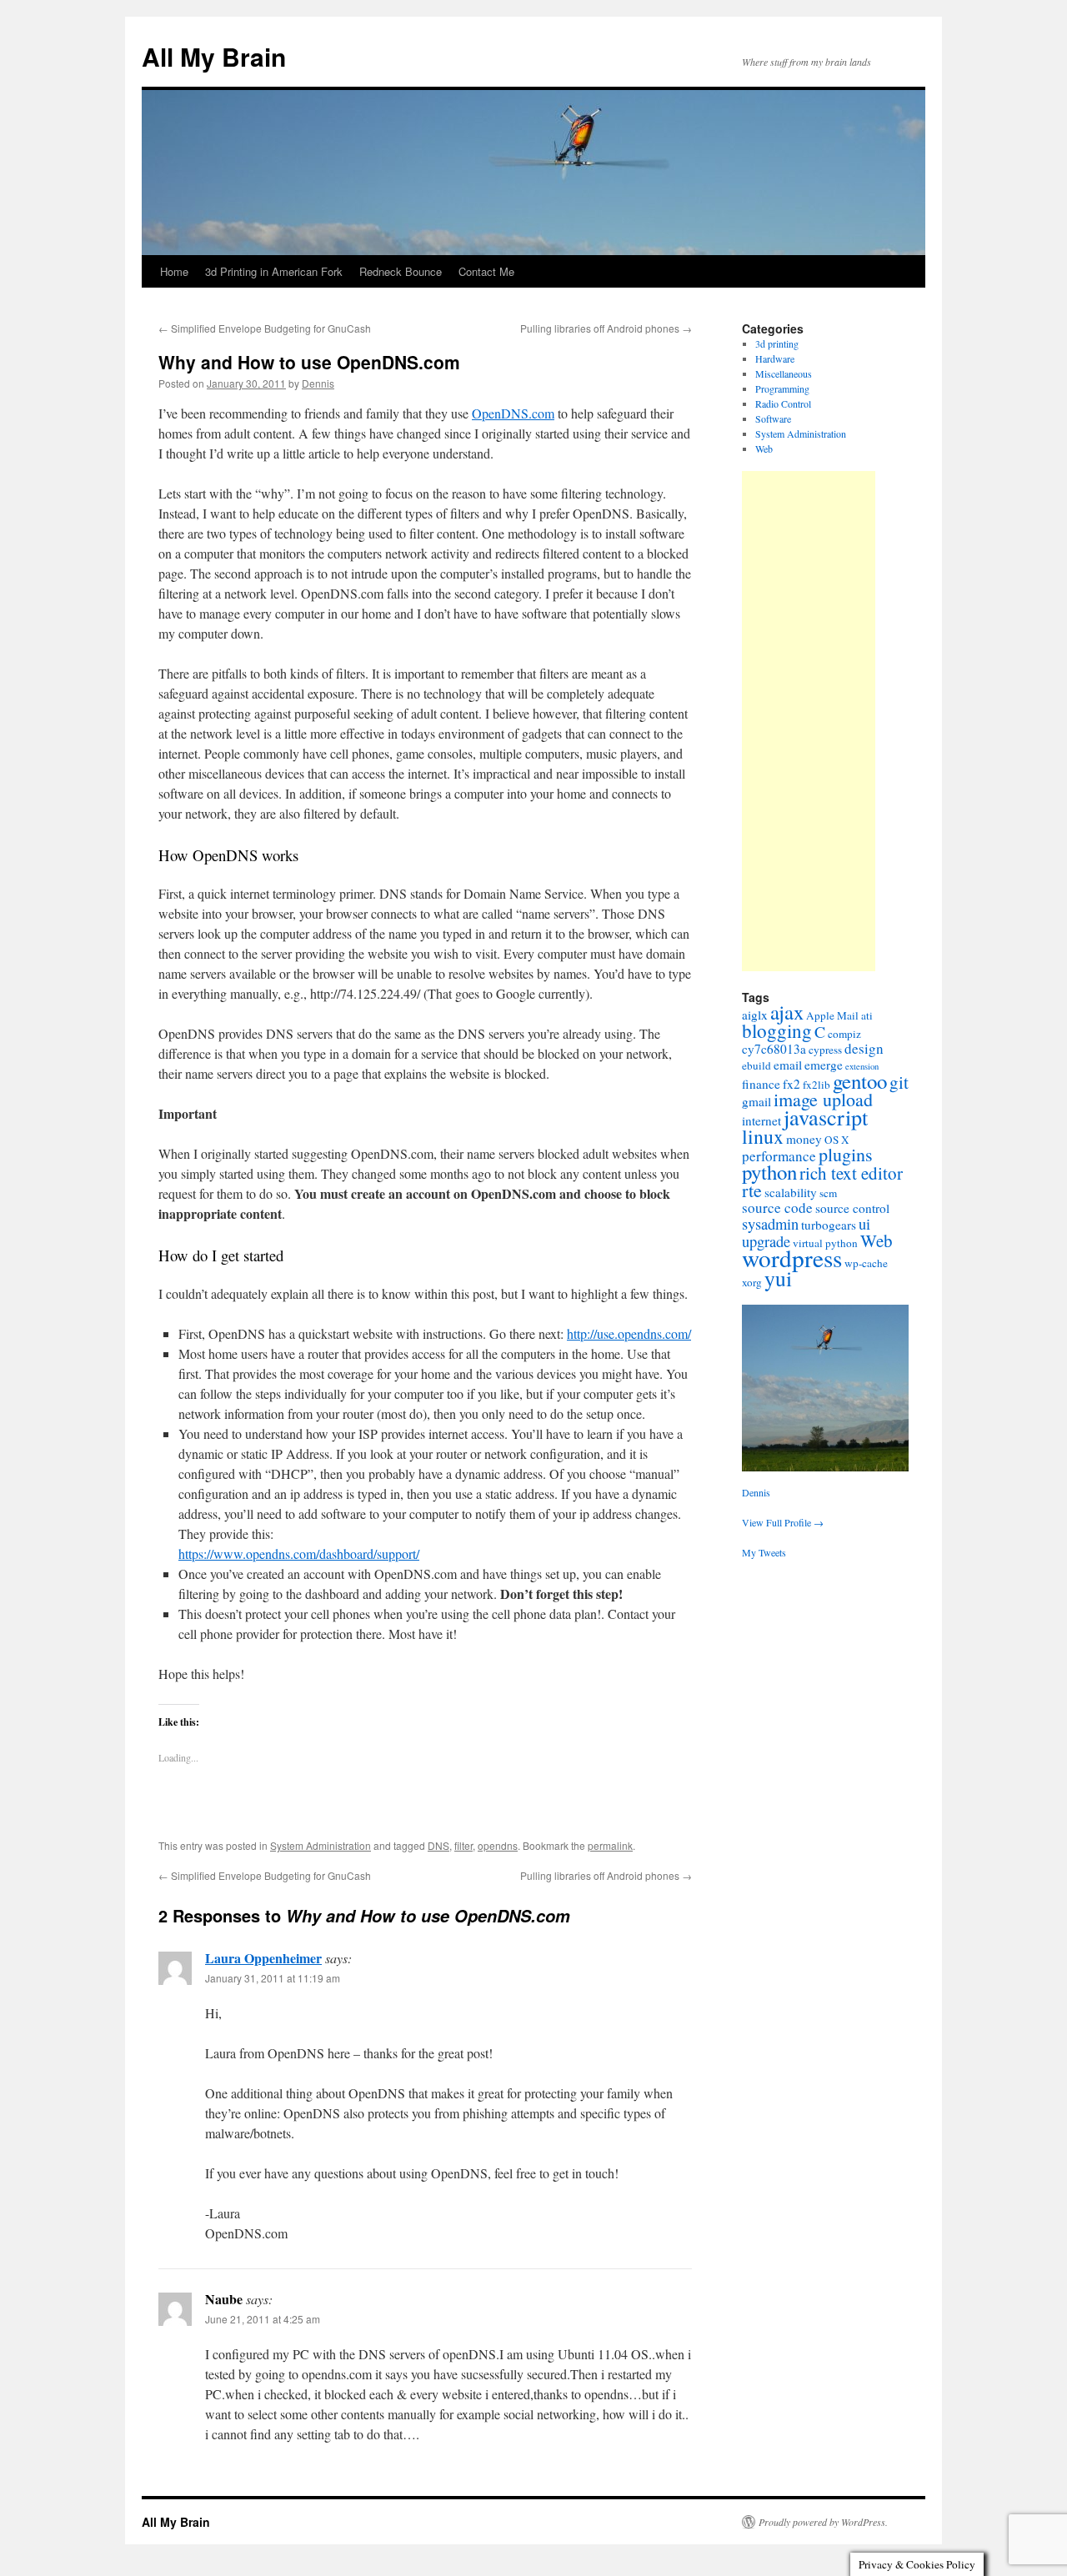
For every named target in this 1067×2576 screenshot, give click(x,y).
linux (763, 1136)
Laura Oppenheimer (263, 1958)
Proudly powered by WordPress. (823, 2522)
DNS (438, 1845)
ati (867, 1015)
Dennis (318, 383)
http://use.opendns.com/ (629, 1333)
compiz (844, 1034)
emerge (824, 1065)
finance (761, 1084)
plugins (846, 1154)
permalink (610, 1845)
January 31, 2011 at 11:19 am (273, 1978)
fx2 (791, 1084)
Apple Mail (832, 1015)
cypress (825, 1050)
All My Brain (214, 56)
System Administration (321, 1845)
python (769, 1172)
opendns (498, 1845)
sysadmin (770, 1224)
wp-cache (866, 1263)
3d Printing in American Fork (274, 271)
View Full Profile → (783, 1522)
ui (864, 1224)
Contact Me (486, 271)
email (788, 1065)
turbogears (829, 1225)
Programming (782, 388)
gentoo (860, 1081)
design (864, 1048)
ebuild (756, 1065)
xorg (752, 1282)
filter (463, 1845)
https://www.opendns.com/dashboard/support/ (299, 1554)
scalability (791, 1192)
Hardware (775, 358)
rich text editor (851, 1173)
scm (828, 1193)
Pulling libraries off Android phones (606, 328)
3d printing (777, 343)
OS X (837, 1140)
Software (773, 418)
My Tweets (764, 1552)
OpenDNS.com (513, 413)
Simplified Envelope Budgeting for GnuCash (265, 328)
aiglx (755, 1015)
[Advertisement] (809, 721)
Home (174, 271)
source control (852, 1208)
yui (778, 1278)
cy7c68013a (774, 1049)
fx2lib (817, 1085)
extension (862, 1066)
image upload (823, 1099)
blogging (777, 1030)
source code (777, 1208)
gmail (756, 1101)
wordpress (792, 1258)
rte (752, 1190)
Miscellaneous (784, 373)
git (899, 1082)
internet (761, 1120)
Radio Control (783, 403)
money (804, 1139)
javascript (826, 1117)
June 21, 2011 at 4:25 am (263, 2319)
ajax (787, 1012)
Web (764, 449)
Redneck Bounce (401, 271)
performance (779, 1156)
